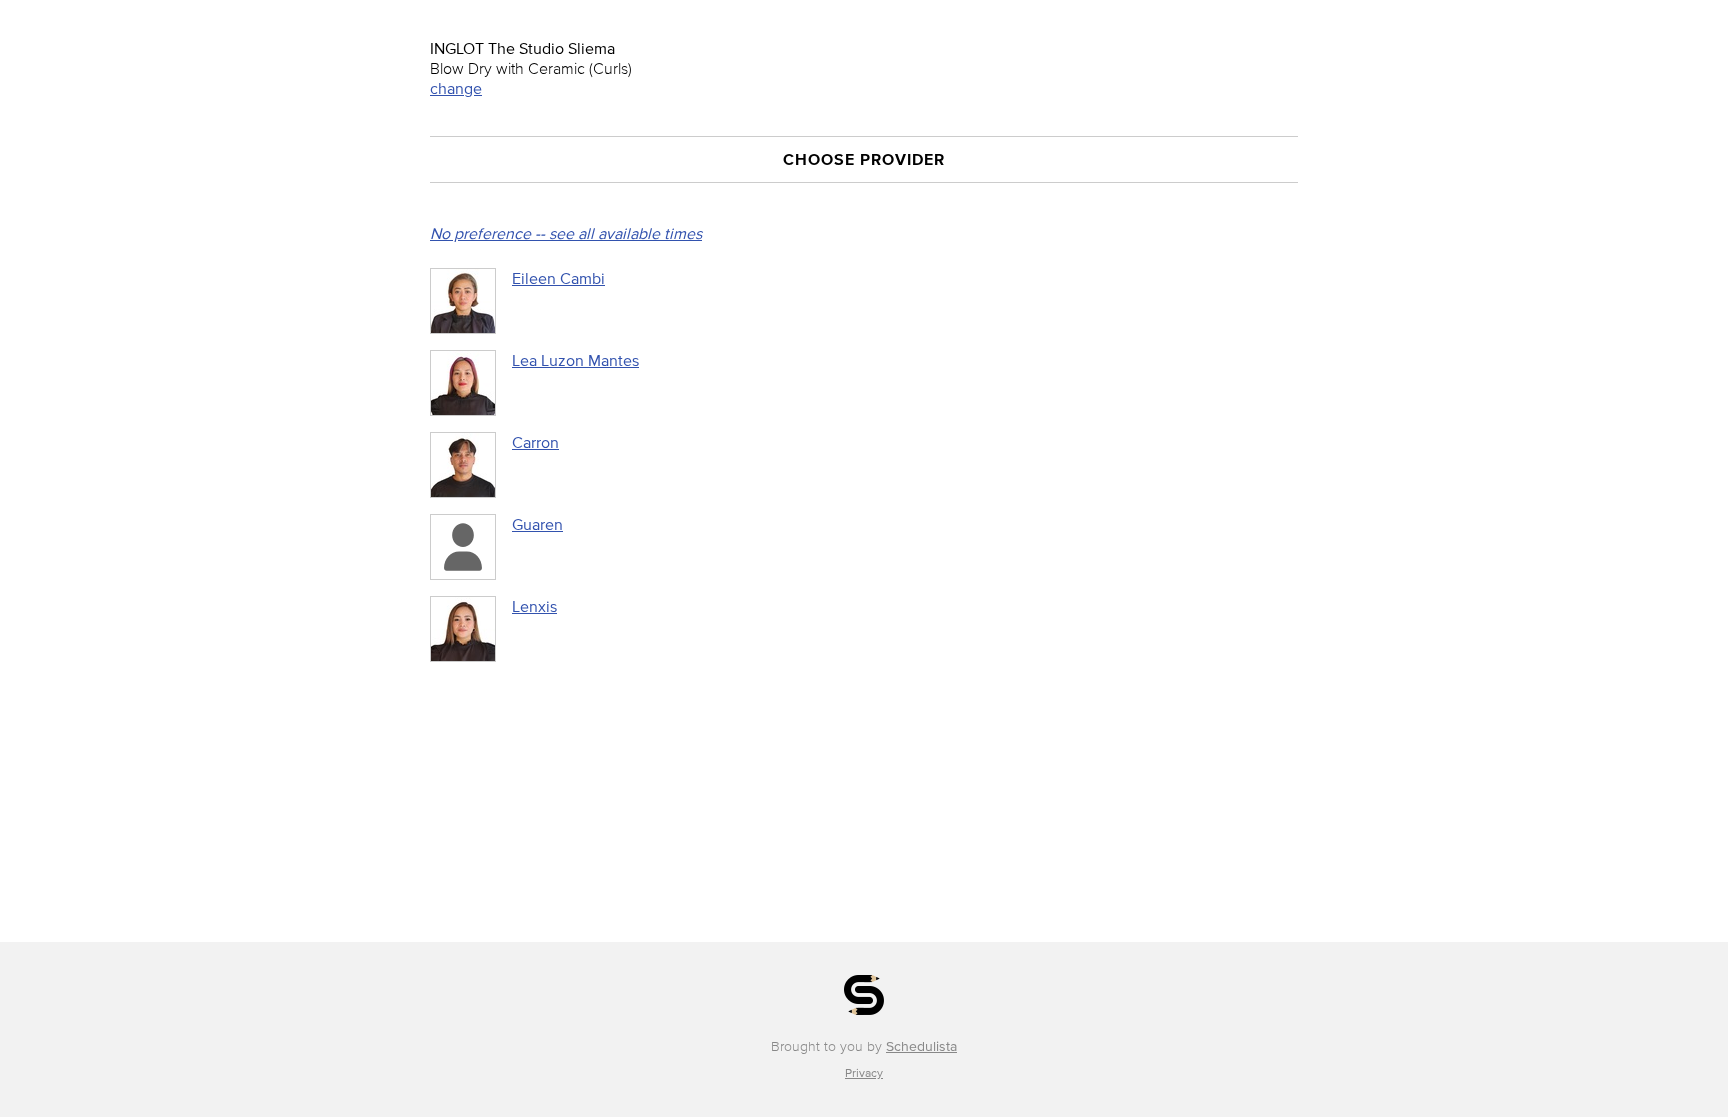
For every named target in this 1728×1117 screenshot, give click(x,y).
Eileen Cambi (558, 278)
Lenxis (534, 606)
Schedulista (921, 1046)
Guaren (537, 524)
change (456, 88)
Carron (535, 442)
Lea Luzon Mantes (575, 360)
